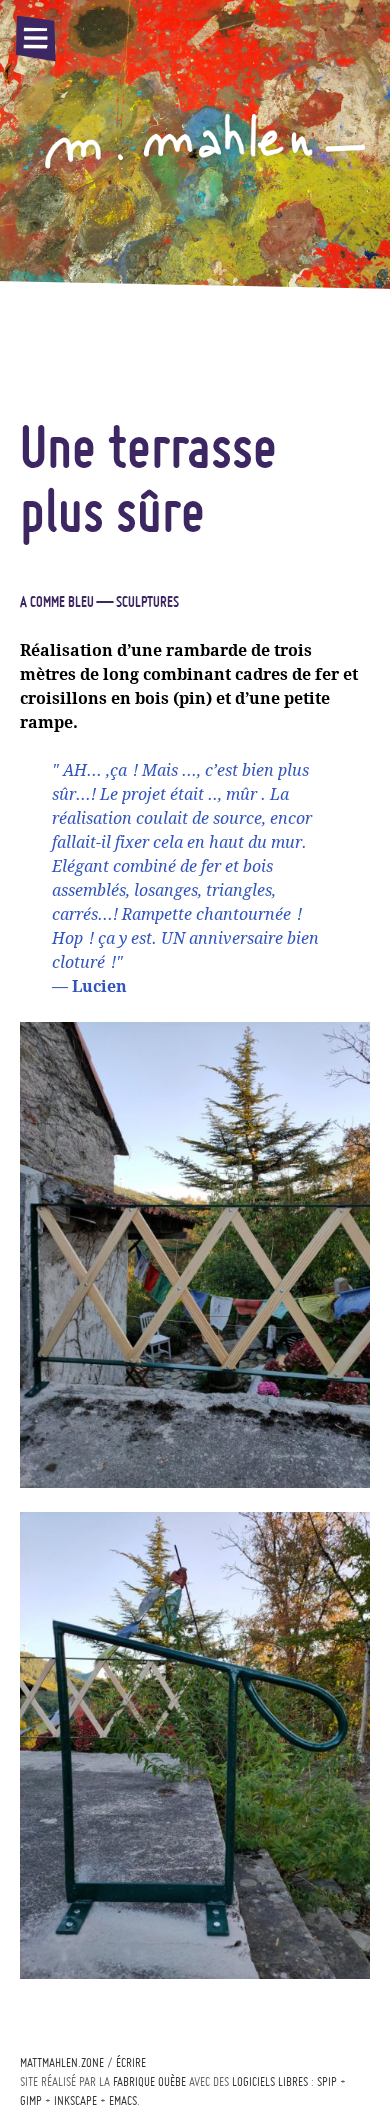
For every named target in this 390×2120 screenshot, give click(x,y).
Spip (327, 2081)
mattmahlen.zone (62, 2062)
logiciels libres (270, 2081)
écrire (131, 2062)
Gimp (31, 2100)
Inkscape (75, 2100)
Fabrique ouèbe (149, 2081)
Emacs (123, 2100)
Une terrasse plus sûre (148, 478)
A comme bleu (57, 602)
